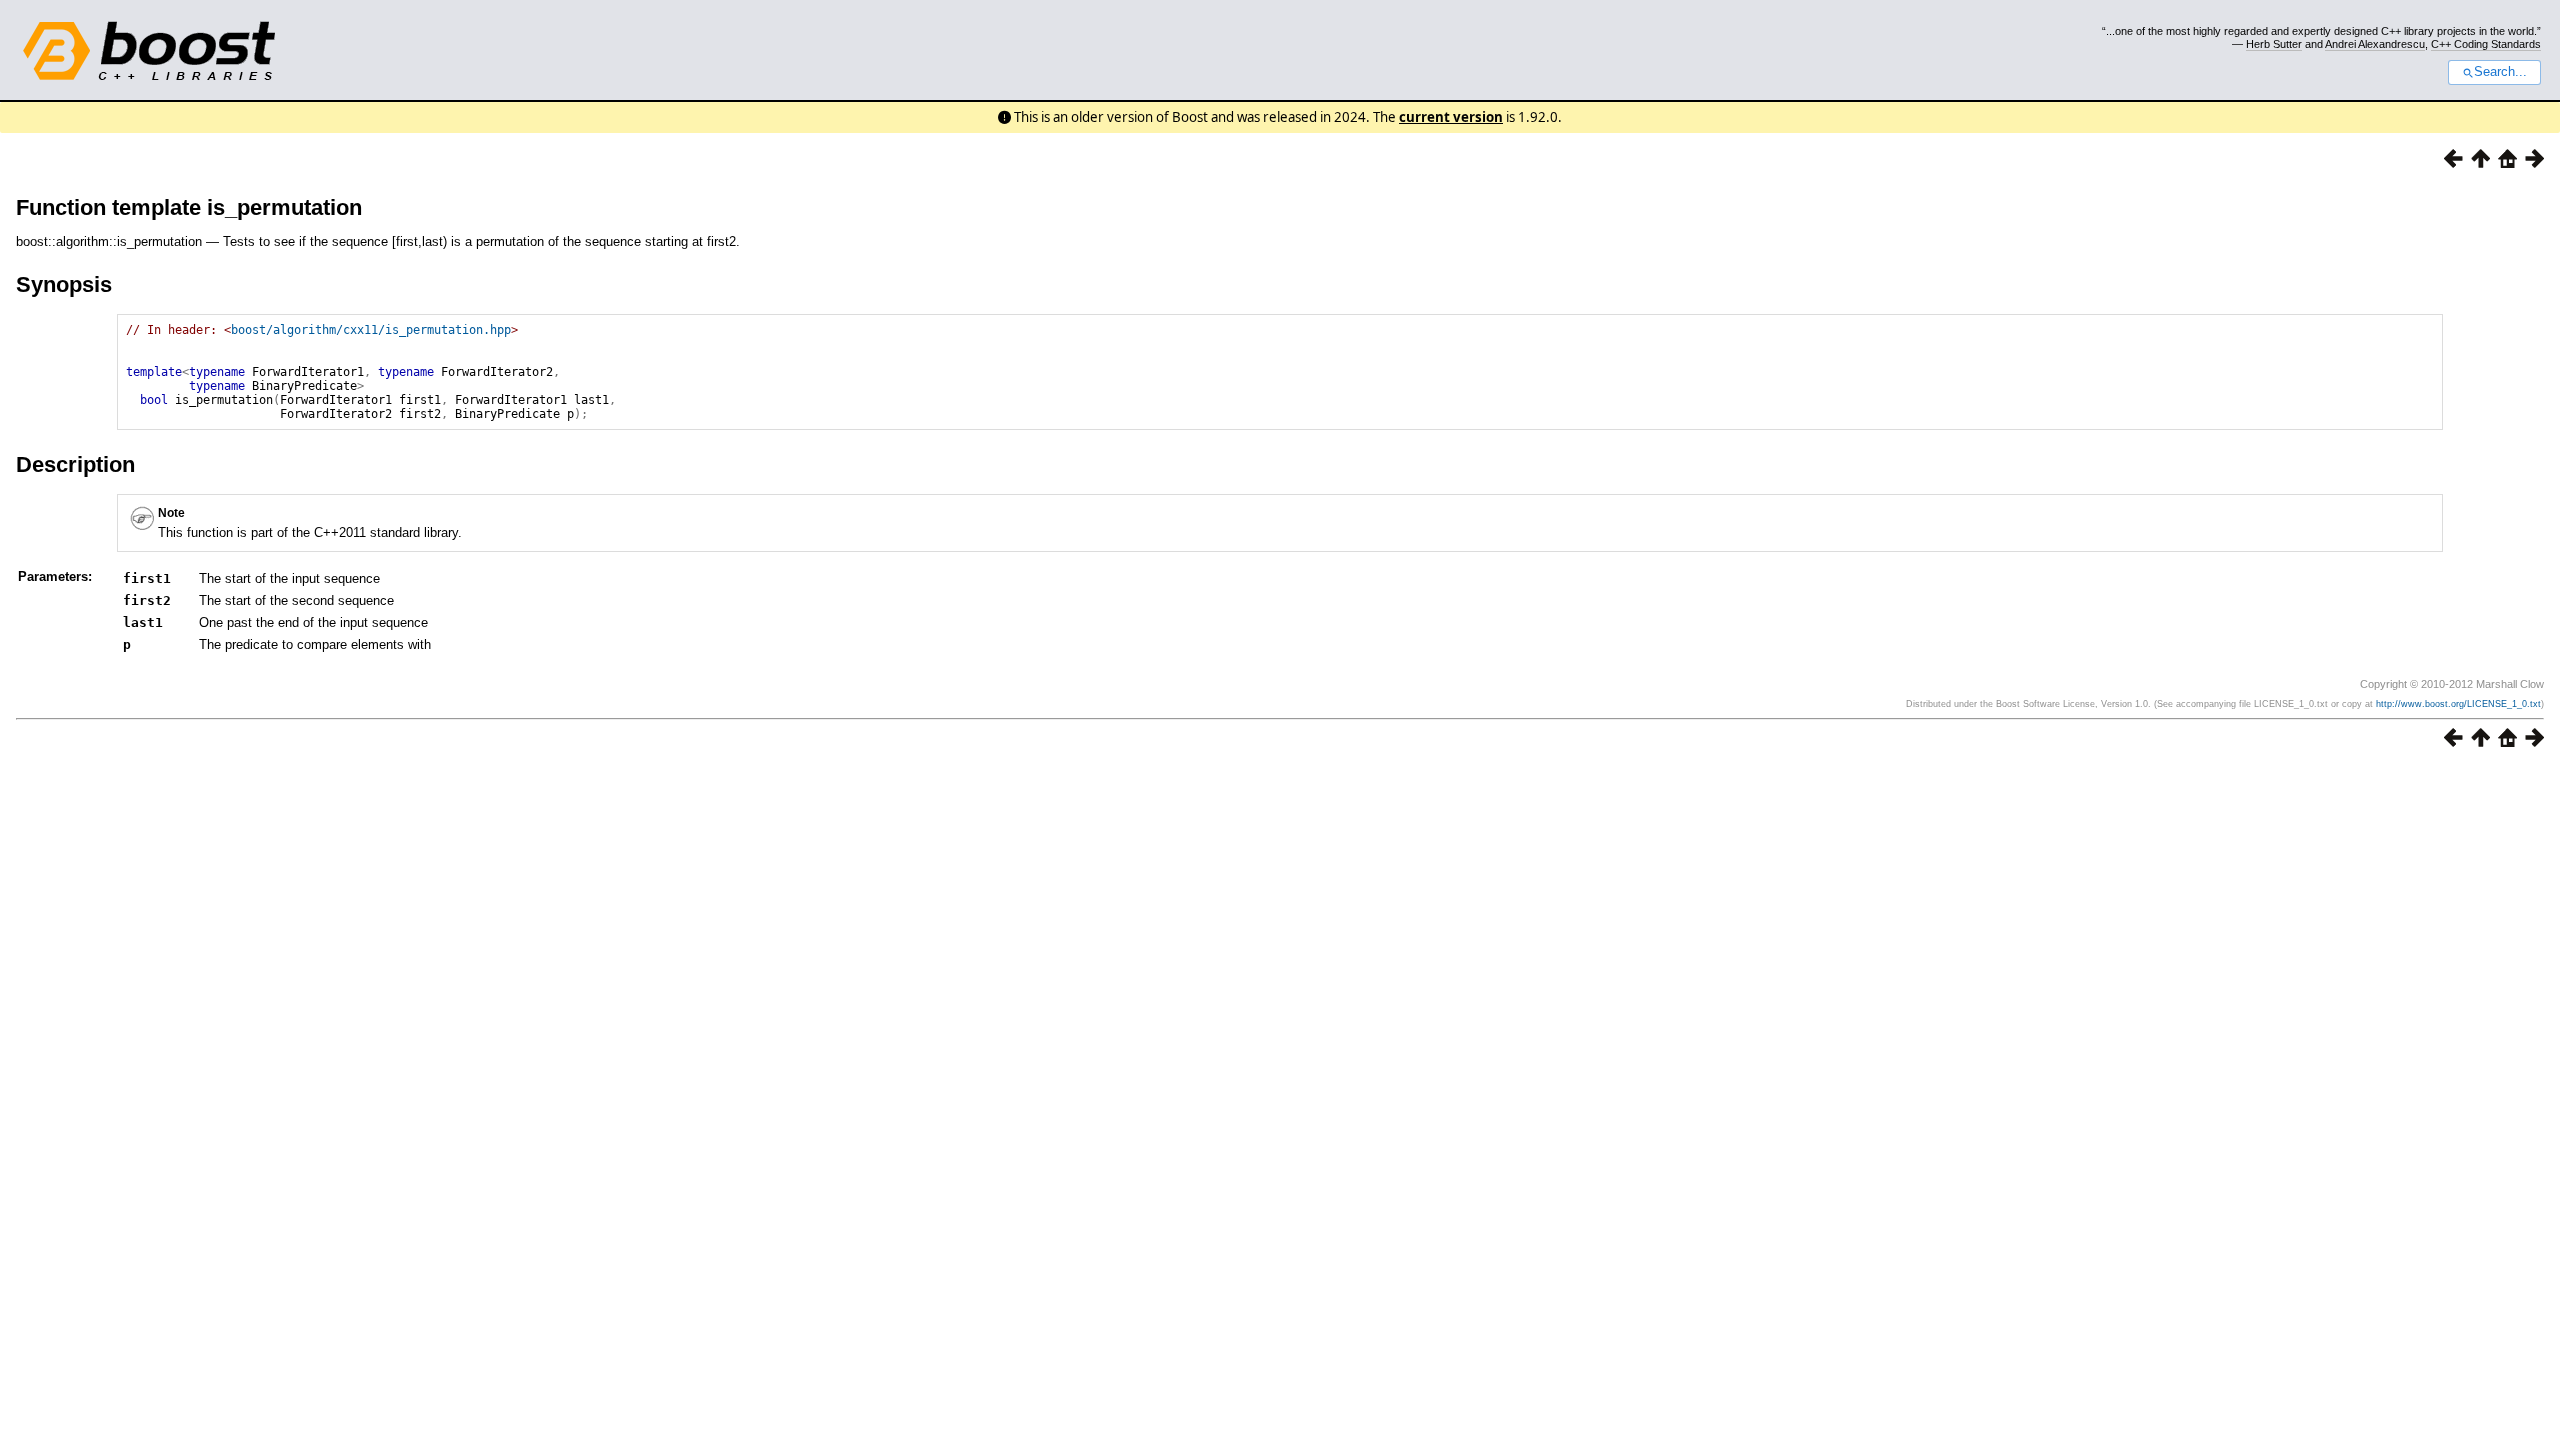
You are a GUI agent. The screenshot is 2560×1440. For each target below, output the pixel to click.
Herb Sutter (2274, 44)
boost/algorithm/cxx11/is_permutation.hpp (371, 330)
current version (1451, 117)
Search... (2500, 72)
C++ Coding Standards (2486, 44)
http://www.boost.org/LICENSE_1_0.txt (2458, 704)
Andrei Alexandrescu (2375, 44)
